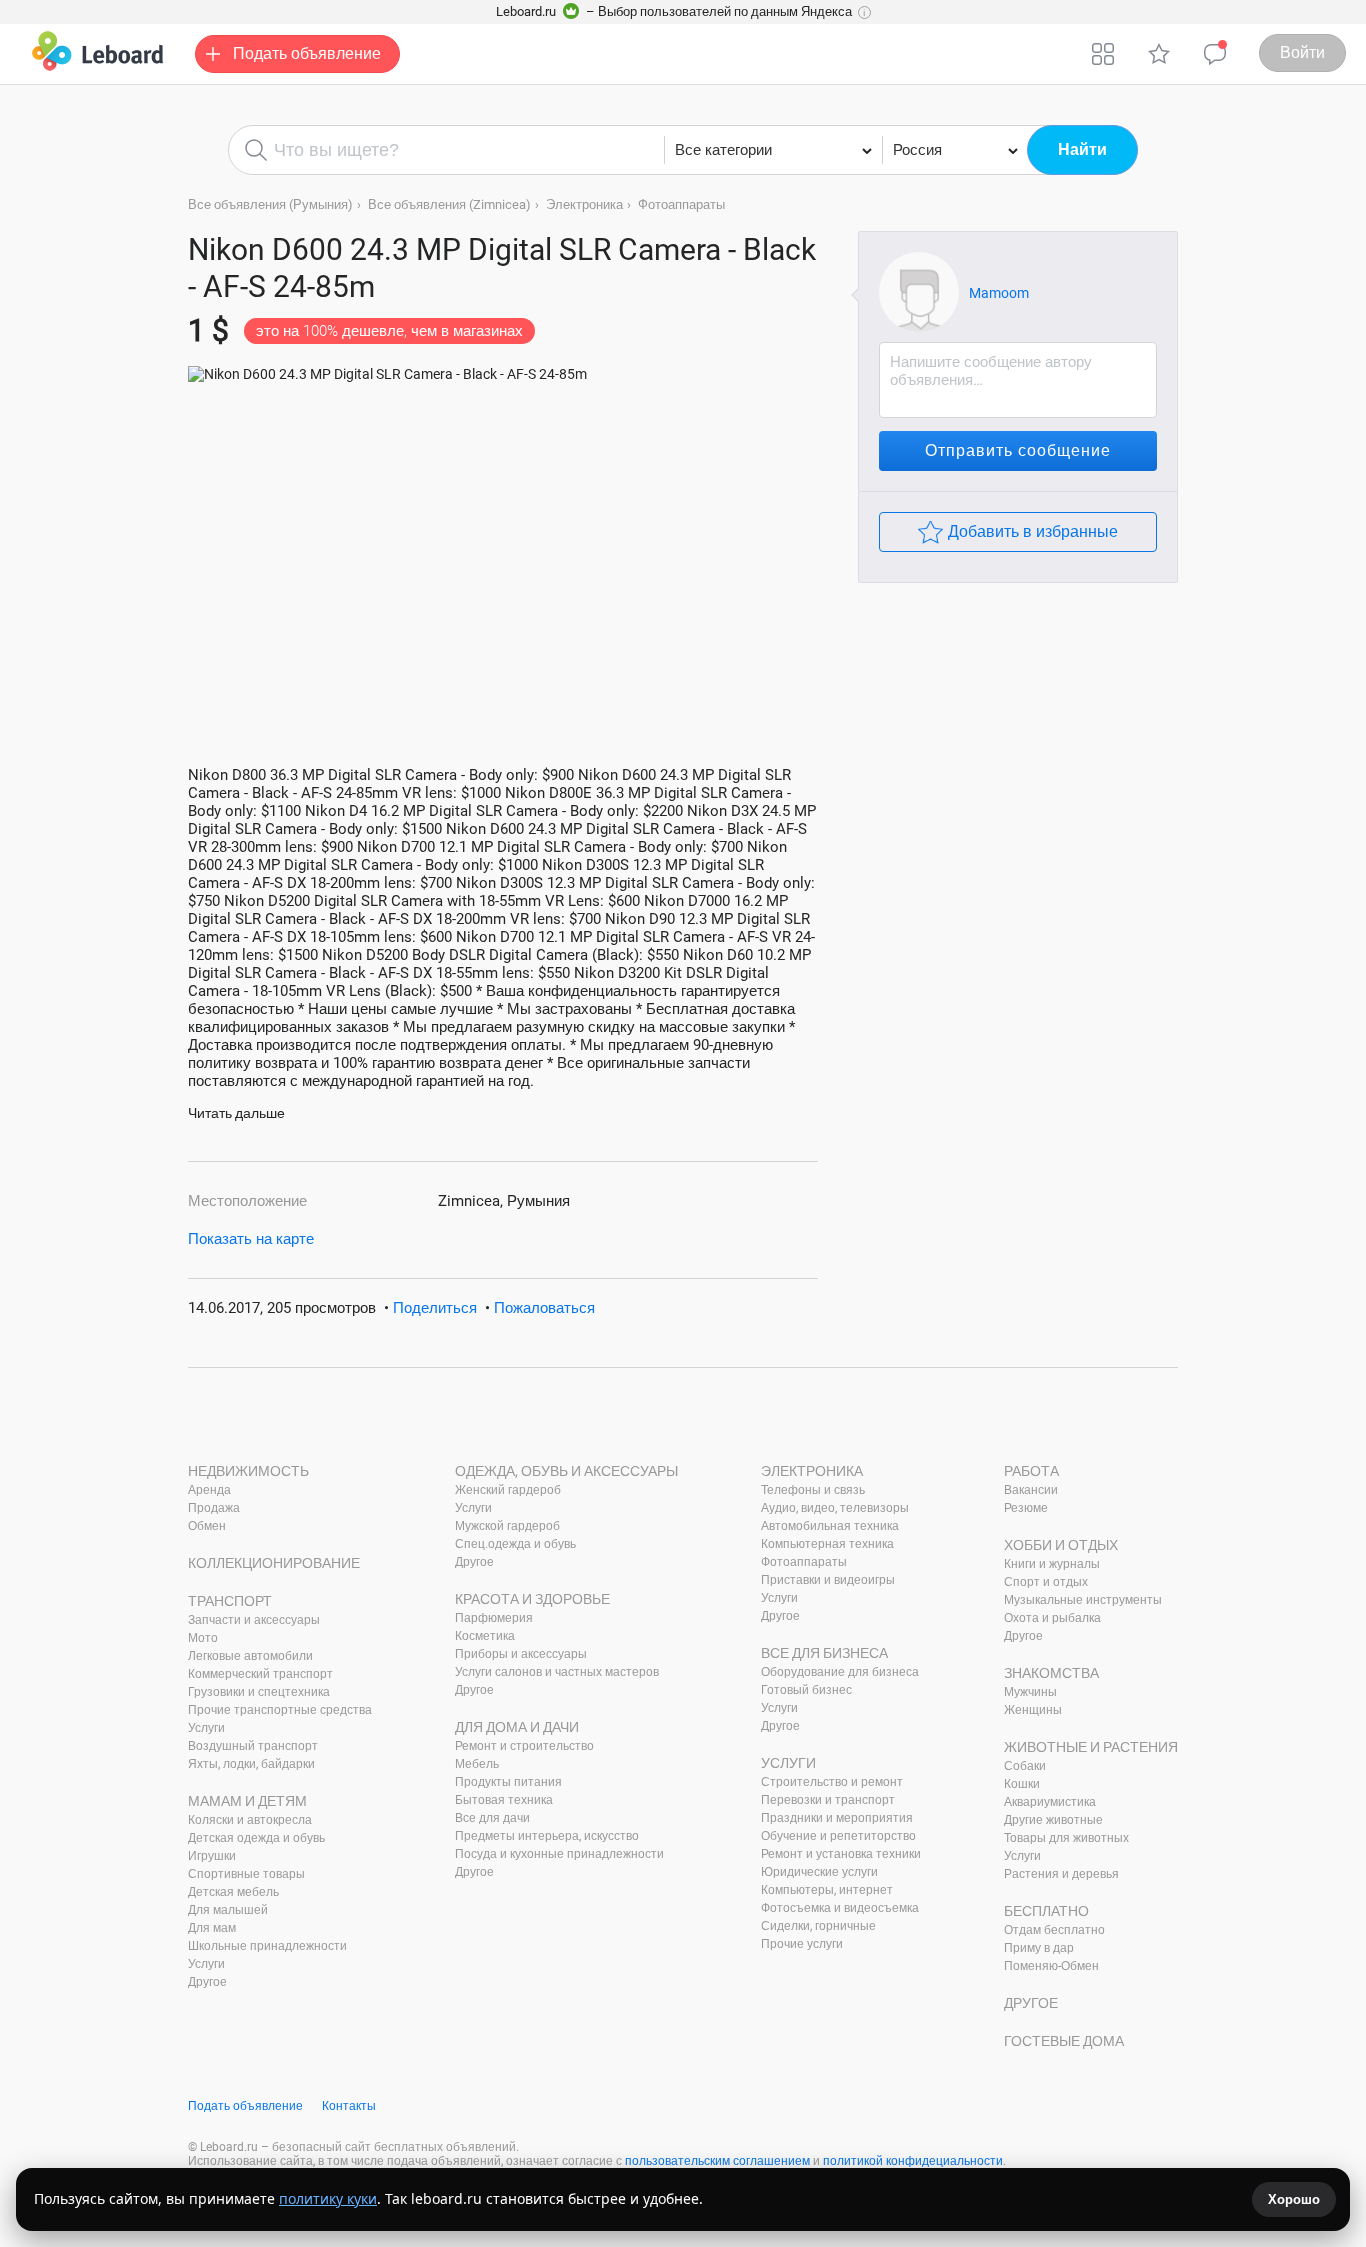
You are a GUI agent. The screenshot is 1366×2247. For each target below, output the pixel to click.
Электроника (584, 204)
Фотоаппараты (681, 204)
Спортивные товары (246, 1874)
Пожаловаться (544, 1308)
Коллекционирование (274, 1563)
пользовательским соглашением (717, 2161)
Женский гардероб (508, 1490)
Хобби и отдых (1061, 1545)
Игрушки (212, 1856)
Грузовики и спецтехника (259, 1692)
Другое (207, 1982)
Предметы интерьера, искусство (547, 1836)
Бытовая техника (504, 1800)
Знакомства (1051, 1673)
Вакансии (1031, 1490)
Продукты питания (508, 1782)
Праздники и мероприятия (837, 1818)
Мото (203, 1638)
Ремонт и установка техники (841, 1854)
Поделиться (435, 1308)
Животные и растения (1091, 1747)
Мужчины (1030, 1692)
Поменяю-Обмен (1051, 1966)
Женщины (1033, 1710)
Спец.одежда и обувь (515, 1544)
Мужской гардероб (507, 1526)
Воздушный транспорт (253, 1746)
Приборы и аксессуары (521, 1654)
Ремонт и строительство (524, 1746)
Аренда (209, 1490)
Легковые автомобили (250, 1656)
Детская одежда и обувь (256, 1838)
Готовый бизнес (806, 1690)
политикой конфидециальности (913, 2161)
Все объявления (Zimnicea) (449, 204)
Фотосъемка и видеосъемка (840, 1908)
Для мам (212, 1928)
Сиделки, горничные (818, 1926)
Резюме (1026, 1508)
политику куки (328, 2198)
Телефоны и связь (813, 1490)
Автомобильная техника (830, 1526)
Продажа (214, 1508)
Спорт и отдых (1046, 1582)
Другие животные (1053, 1820)
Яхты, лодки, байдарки (251, 1764)
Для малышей (228, 1910)
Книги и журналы (1052, 1564)
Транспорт (230, 1601)
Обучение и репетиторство (838, 1836)
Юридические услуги (819, 1872)
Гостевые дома (1064, 2041)
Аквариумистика (1050, 1802)
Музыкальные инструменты (1083, 1600)
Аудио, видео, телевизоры (835, 1508)
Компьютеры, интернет (827, 1890)
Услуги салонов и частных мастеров (557, 1672)
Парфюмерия (494, 1618)
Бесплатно (1046, 1911)
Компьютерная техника (827, 1544)
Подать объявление (245, 2106)
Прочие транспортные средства (280, 1710)
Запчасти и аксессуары (254, 1620)
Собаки (1025, 1766)
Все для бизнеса (824, 1653)
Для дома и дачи (517, 1727)
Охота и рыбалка (1052, 1618)
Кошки (1022, 1784)
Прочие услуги (802, 1944)
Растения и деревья (1061, 1874)
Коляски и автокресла (250, 1820)
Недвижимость (248, 1471)
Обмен (207, 1526)
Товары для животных (1066, 1838)
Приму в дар (1039, 1948)
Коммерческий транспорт (260, 1674)
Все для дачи (492, 1818)
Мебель (477, 1764)
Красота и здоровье (532, 1599)
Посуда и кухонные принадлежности (559, 1854)
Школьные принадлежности (267, 1946)
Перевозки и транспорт (828, 1800)
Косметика (485, 1636)
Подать (307, 53)
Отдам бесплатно (1054, 1930)
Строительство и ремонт (832, 1782)
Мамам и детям (247, 1801)
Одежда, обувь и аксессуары (566, 1471)
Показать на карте (251, 1239)
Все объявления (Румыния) (270, 204)
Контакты (349, 2106)
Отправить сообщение (1018, 450)
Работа (1031, 1471)
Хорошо (1294, 2199)
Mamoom (999, 293)
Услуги (206, 1728)
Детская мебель (233, 1892)
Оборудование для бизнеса (840, 1672)
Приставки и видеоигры (828, 1580)
